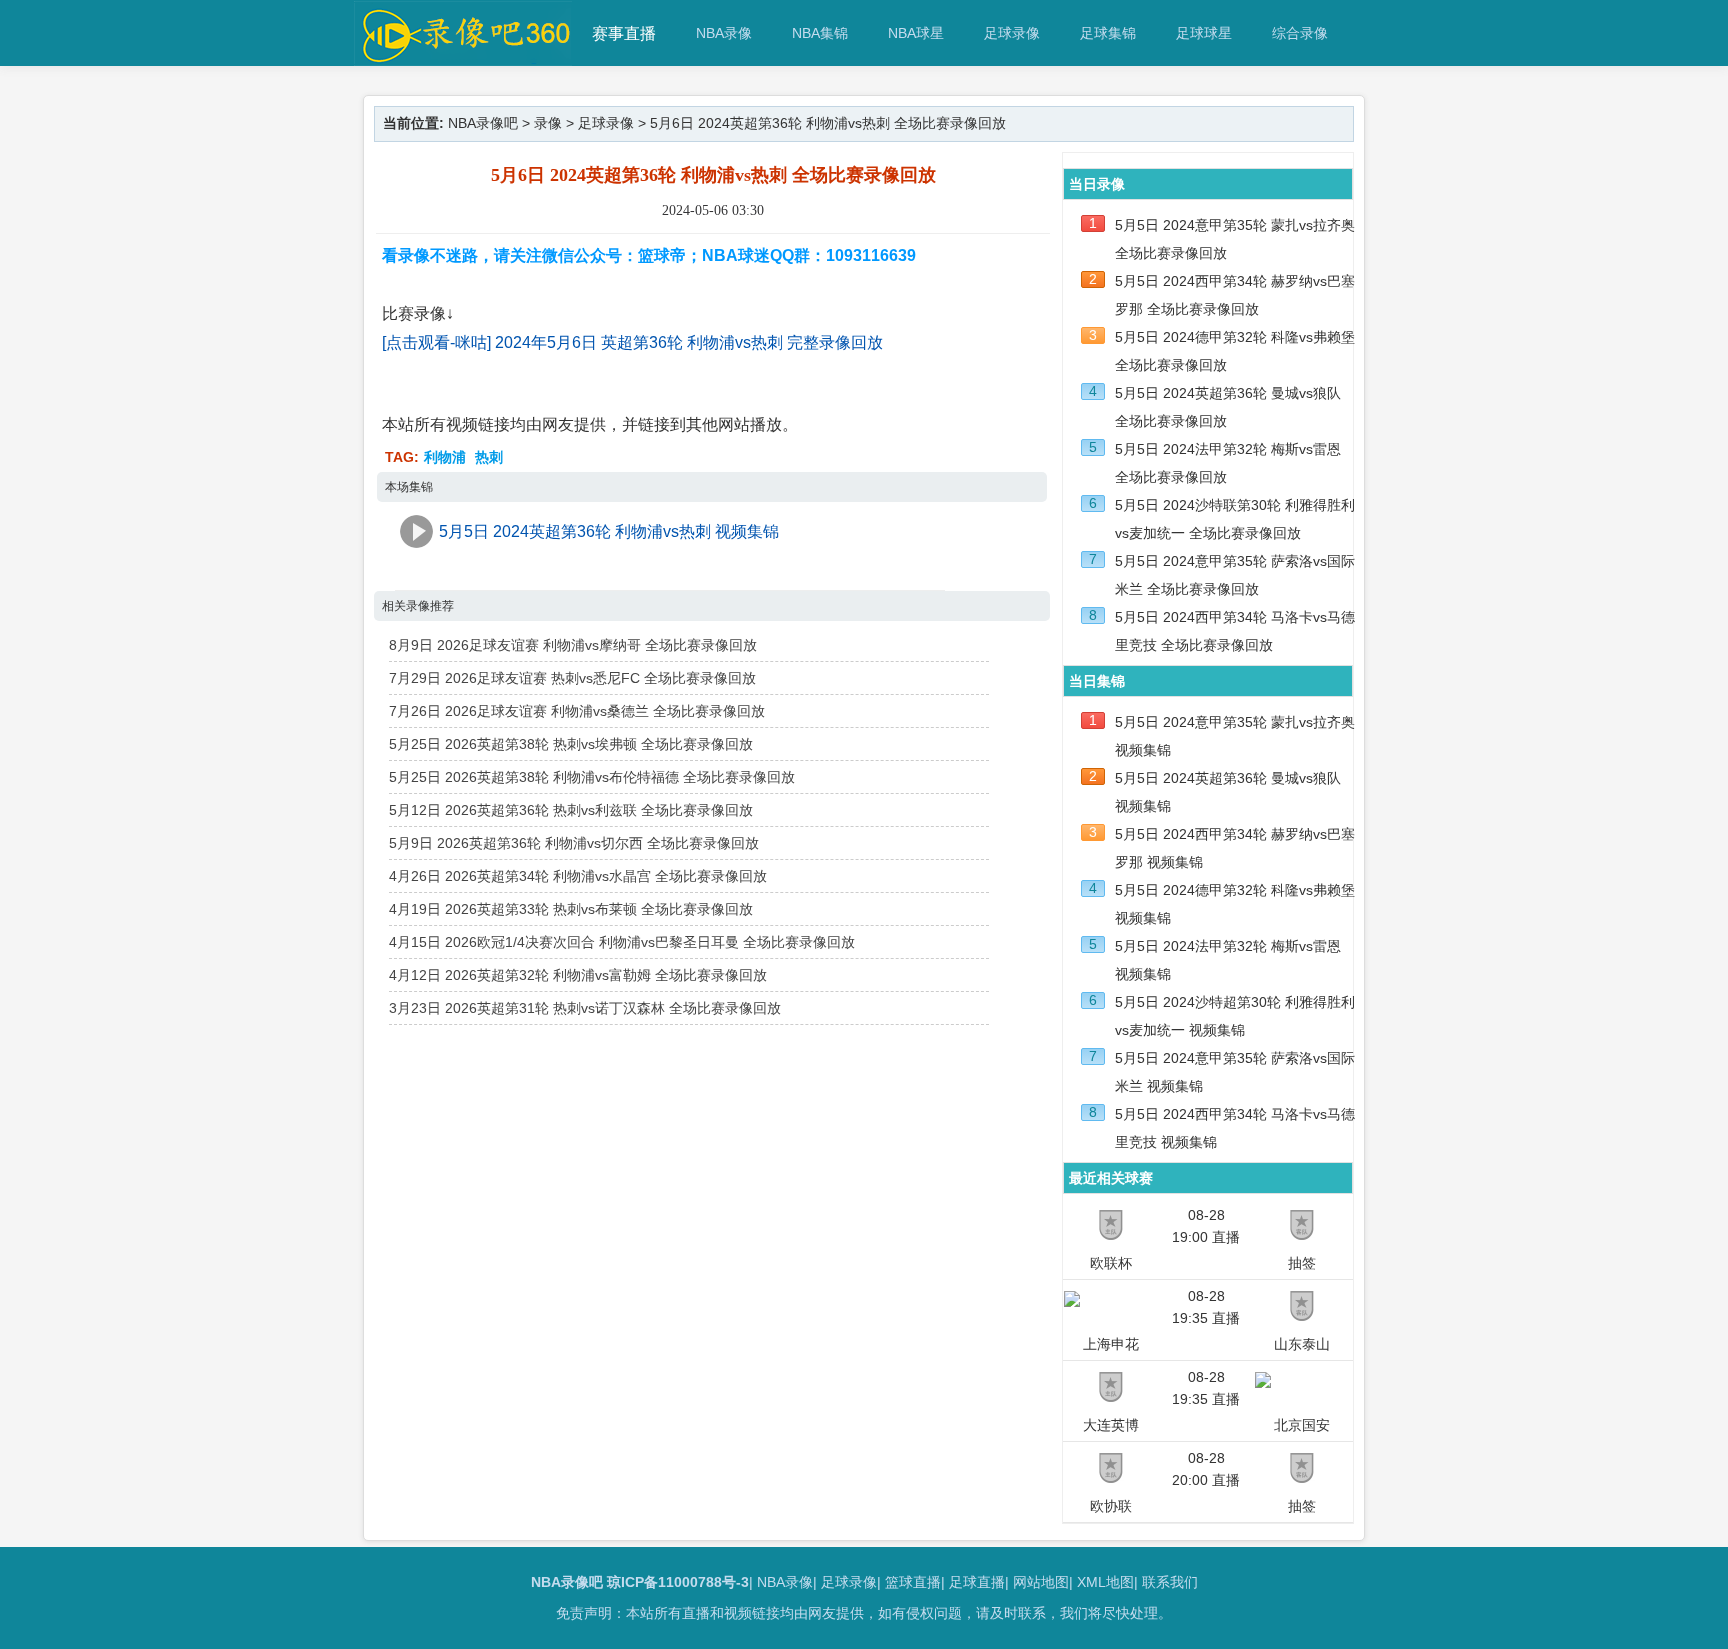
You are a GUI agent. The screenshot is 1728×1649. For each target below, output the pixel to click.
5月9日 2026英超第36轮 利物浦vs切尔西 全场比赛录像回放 (574, 843)
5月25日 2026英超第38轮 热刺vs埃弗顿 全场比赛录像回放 (571, 744)
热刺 (489, 457)
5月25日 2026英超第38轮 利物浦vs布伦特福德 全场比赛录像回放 (592, 777)
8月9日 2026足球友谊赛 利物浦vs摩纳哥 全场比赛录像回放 (573, 645)
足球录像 (1012, 33)
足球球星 (1204, 33)
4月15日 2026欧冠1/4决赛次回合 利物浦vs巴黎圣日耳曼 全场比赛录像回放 (622, 942)
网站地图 (1041, 1582)
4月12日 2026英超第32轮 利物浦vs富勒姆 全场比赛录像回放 (578, 975)
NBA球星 (916, 33)
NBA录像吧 (483, 123)
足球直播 (977, 1582)
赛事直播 (624, 33)
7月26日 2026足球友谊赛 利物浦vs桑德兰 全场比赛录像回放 (577, 711)
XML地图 (1105, 1582)
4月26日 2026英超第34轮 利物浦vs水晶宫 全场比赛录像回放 (578, 876)
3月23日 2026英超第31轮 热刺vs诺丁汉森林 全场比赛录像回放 (585, 1008)
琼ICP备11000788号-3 (678, 1582)
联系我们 (1170, 1582)
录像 (548, 123)
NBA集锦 (820, 33)
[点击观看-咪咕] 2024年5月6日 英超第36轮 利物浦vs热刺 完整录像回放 (632, 342)
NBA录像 (724, 33)
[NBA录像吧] (463, 56)
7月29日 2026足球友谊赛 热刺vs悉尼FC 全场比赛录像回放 (572, 678)
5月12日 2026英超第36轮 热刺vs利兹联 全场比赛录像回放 (571, 810)
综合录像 (1300, 33)
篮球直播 (913, 1582)
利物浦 (445, 457)
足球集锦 (1108, 33)
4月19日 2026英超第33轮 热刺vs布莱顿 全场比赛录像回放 (571, 909)
